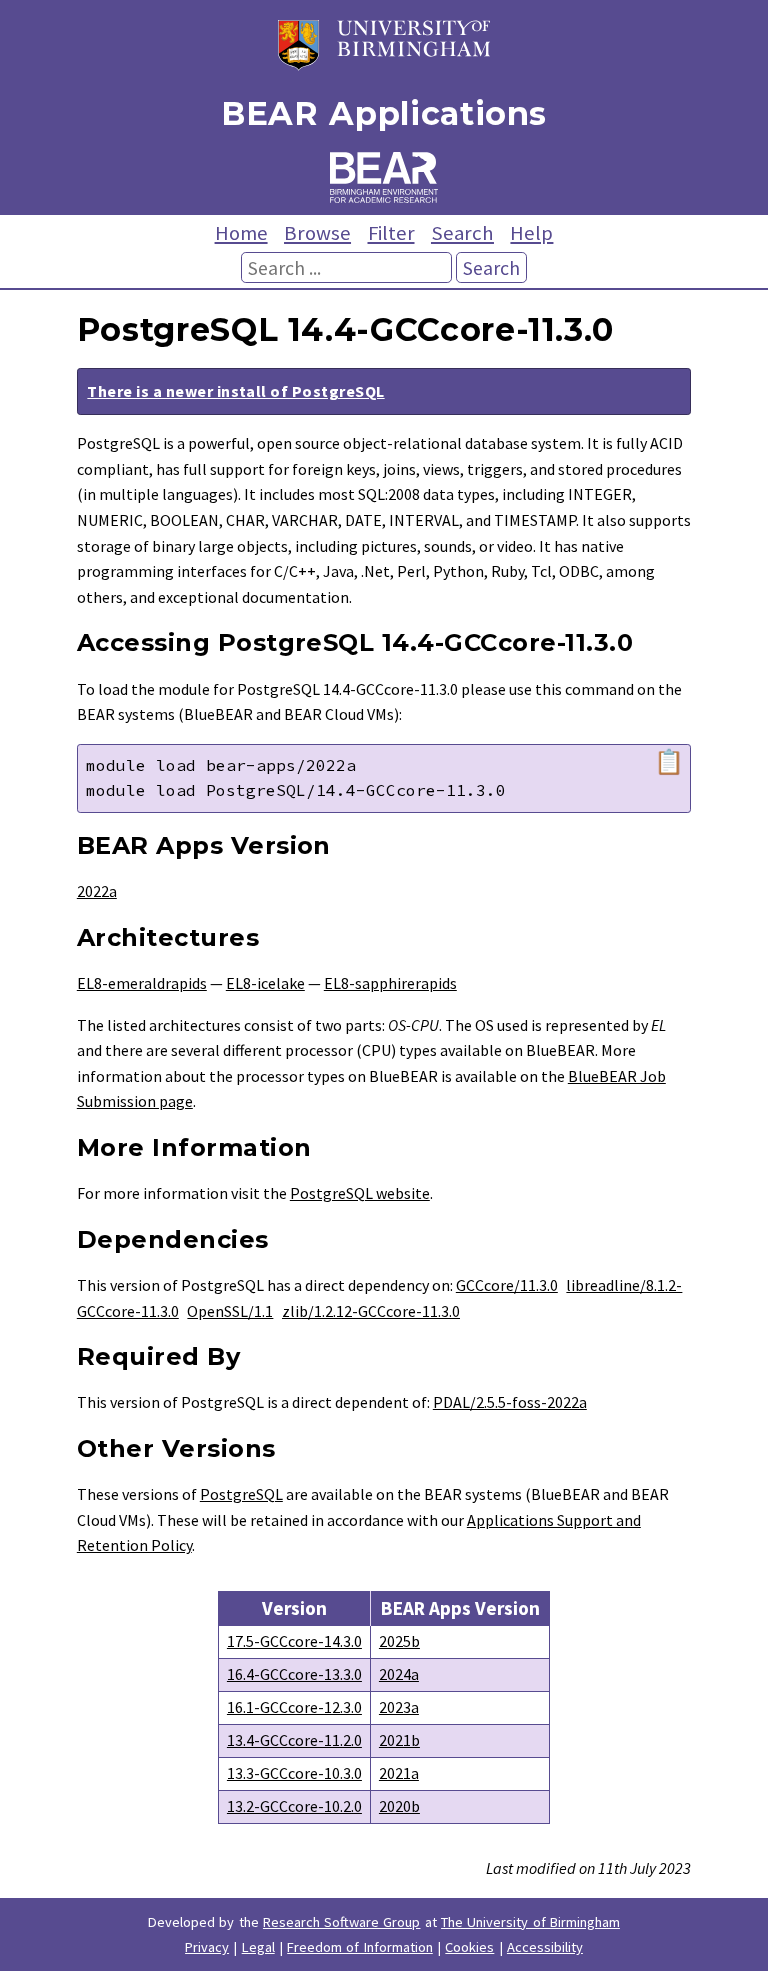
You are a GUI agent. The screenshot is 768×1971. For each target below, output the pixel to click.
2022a (97, 891)
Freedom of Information (360, 1947)
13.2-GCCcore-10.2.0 (294, 1806)
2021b (399, 1740)
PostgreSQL (241, 1494)
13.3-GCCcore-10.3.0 (294, 1773)
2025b (399, 1641)
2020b (399, 1806)
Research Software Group (342, 1922)
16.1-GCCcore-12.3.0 (294, 1707)
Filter (391, 233)
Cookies (469, 1947)
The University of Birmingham (530, 1922)
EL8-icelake (265, 983)
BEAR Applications (384, 113)
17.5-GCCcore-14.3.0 (294, 1641)
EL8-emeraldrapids (142, 983)
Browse (317, 233)
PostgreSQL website (360, 1193)
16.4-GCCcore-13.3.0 (294, 1674)
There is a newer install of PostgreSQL (235, 391)
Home (241, 233)
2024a (399, 1674)
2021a (399, 1773)
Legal (258, 1947)
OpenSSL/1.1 (230, 1311)
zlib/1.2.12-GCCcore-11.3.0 (371, 1311)
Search (462, 233)
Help (531, 233)
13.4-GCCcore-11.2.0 (294, 1740)
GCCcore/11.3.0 (507, 1285)
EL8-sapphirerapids (390, 983)
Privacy (207, 1947)
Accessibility (545, 1947)
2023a (399, 1707)
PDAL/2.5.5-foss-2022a (510, 1402)
